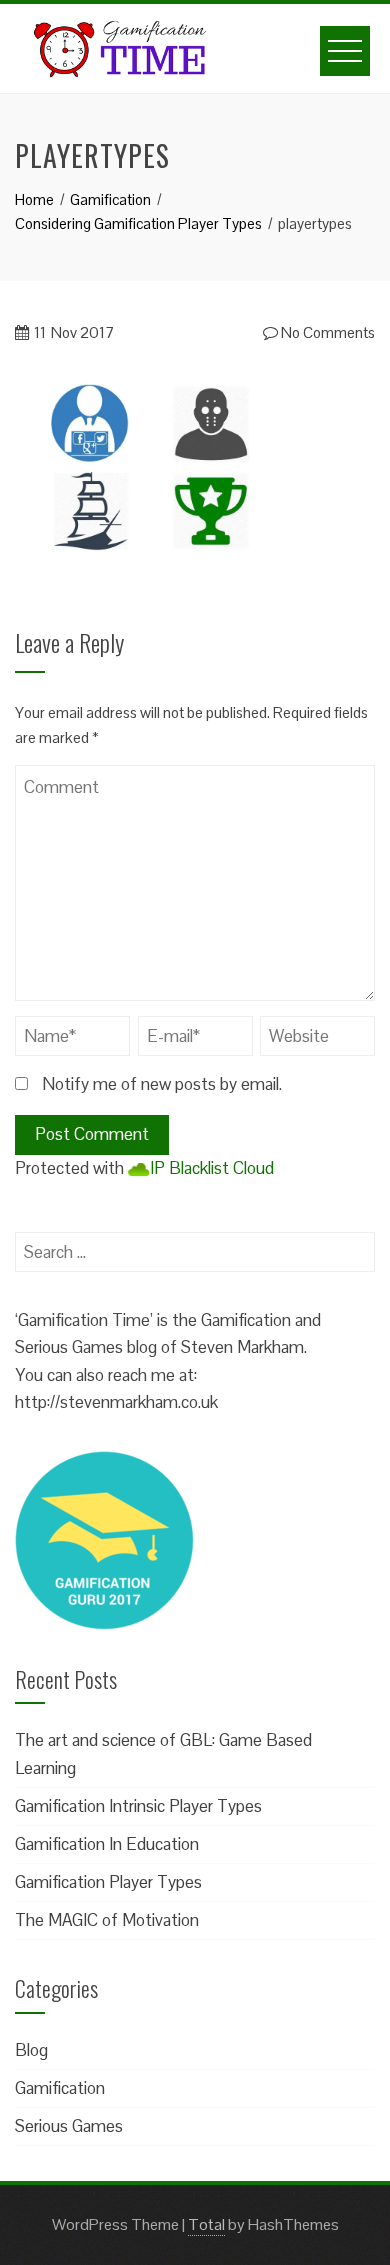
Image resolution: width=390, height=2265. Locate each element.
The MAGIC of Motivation (107, 1920)
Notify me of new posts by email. (162, 1084)
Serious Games (69, 2126)
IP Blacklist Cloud (212, 1168)
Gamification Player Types (108, 1882)
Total (206, 2224)
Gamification (60, 2088)
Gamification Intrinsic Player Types (138, 1806)
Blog (31, 2050)
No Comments (326, 332)
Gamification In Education (107, 1844)
